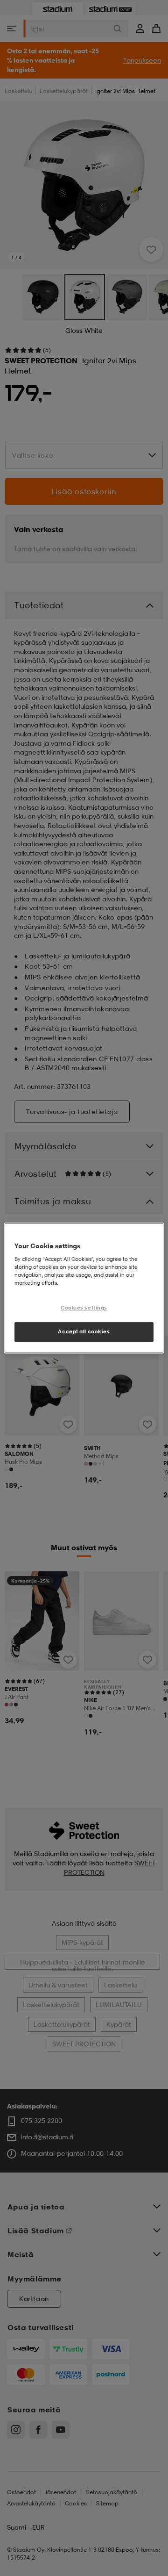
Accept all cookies (84, 1331)
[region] (84, 1288)
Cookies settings (84, 1308)
